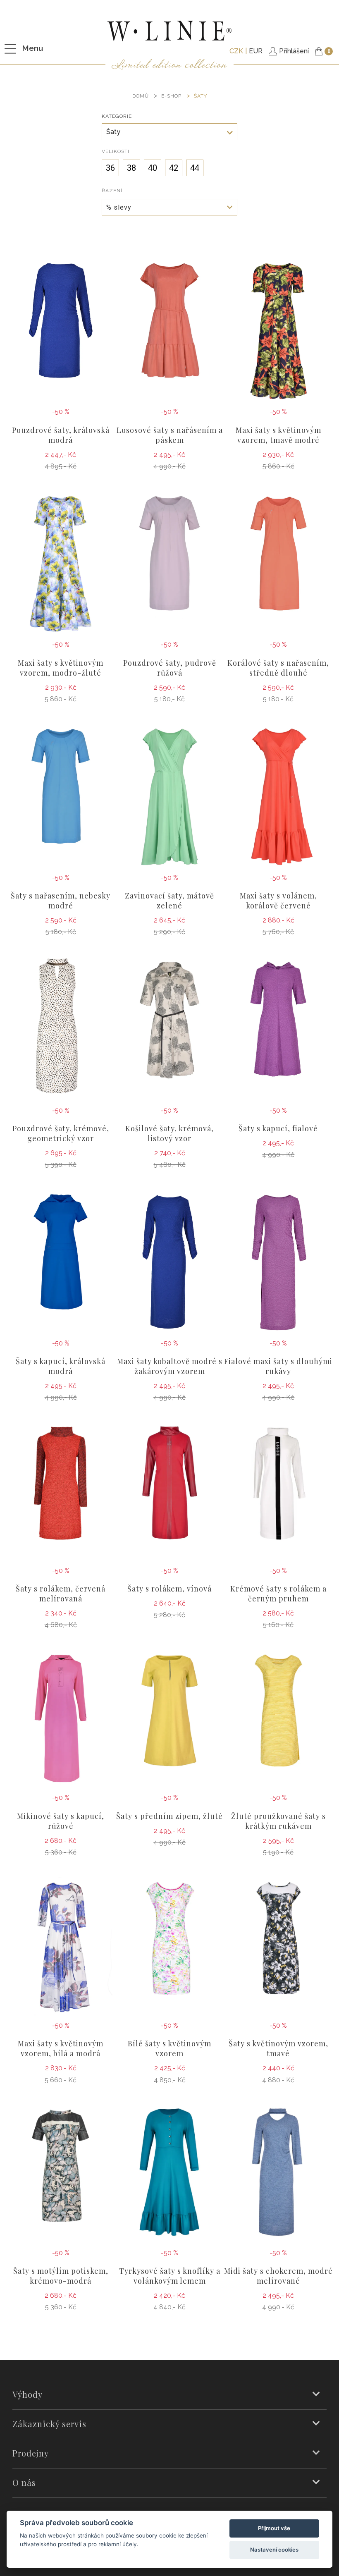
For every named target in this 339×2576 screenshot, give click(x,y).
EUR (256, 51)
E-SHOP (171, 96)
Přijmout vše (274, 2528)
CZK (236, 51)
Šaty (201, 96)
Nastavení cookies (274, 2550)
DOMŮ (141, 96)
